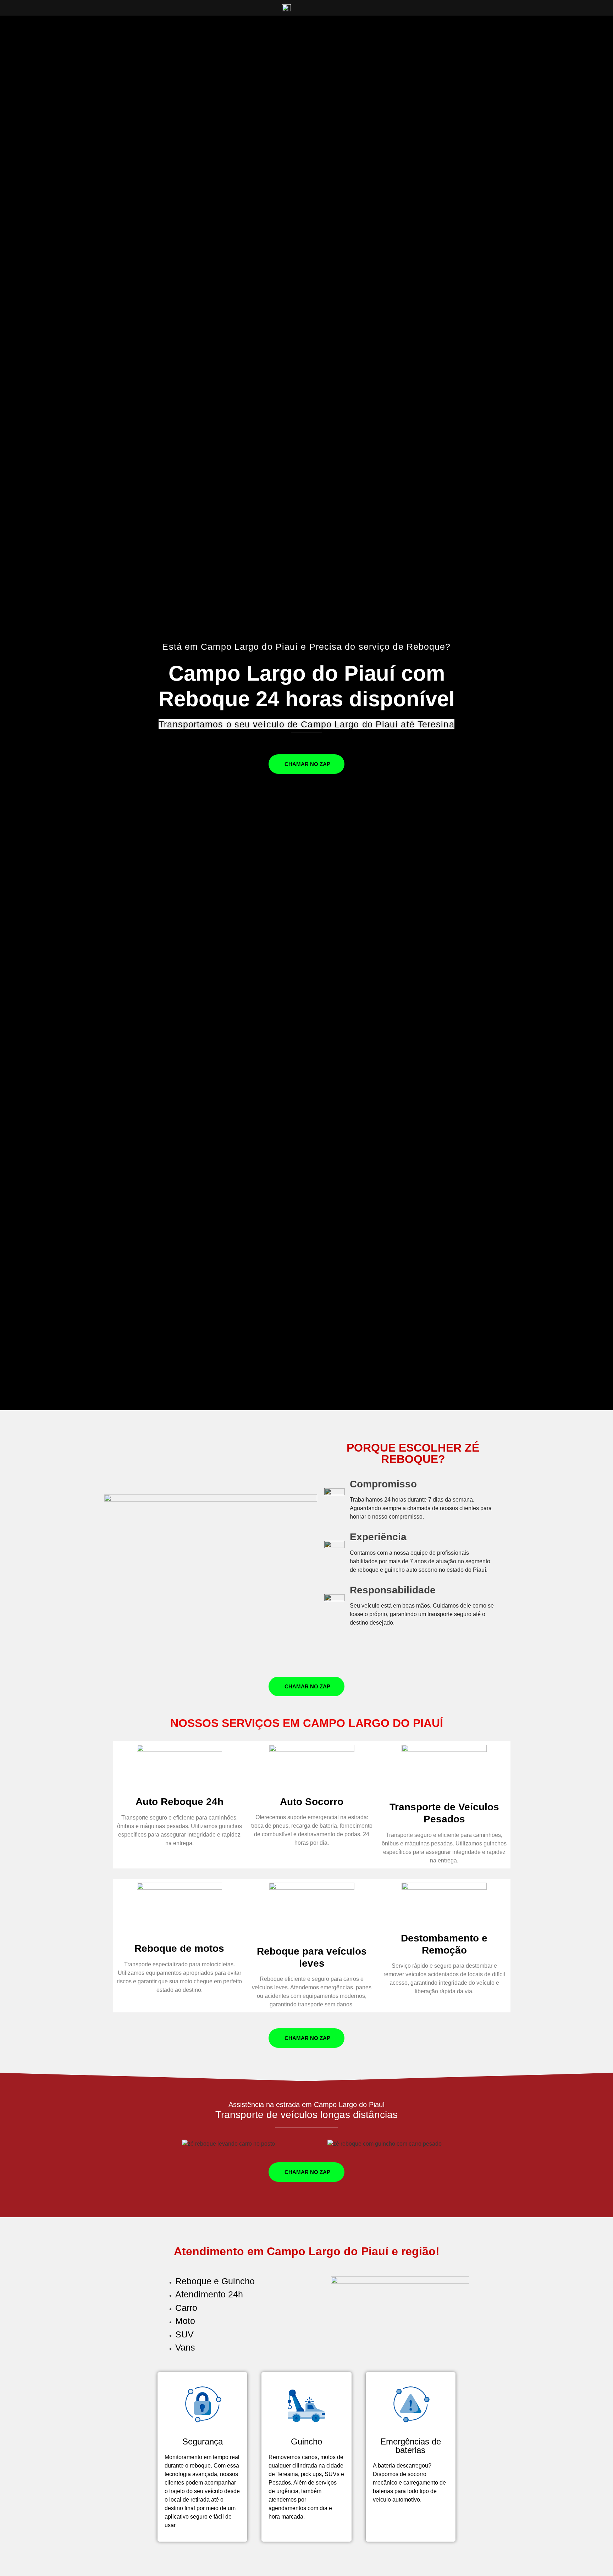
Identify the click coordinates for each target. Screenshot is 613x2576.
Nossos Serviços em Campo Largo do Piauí (307, 1723)
